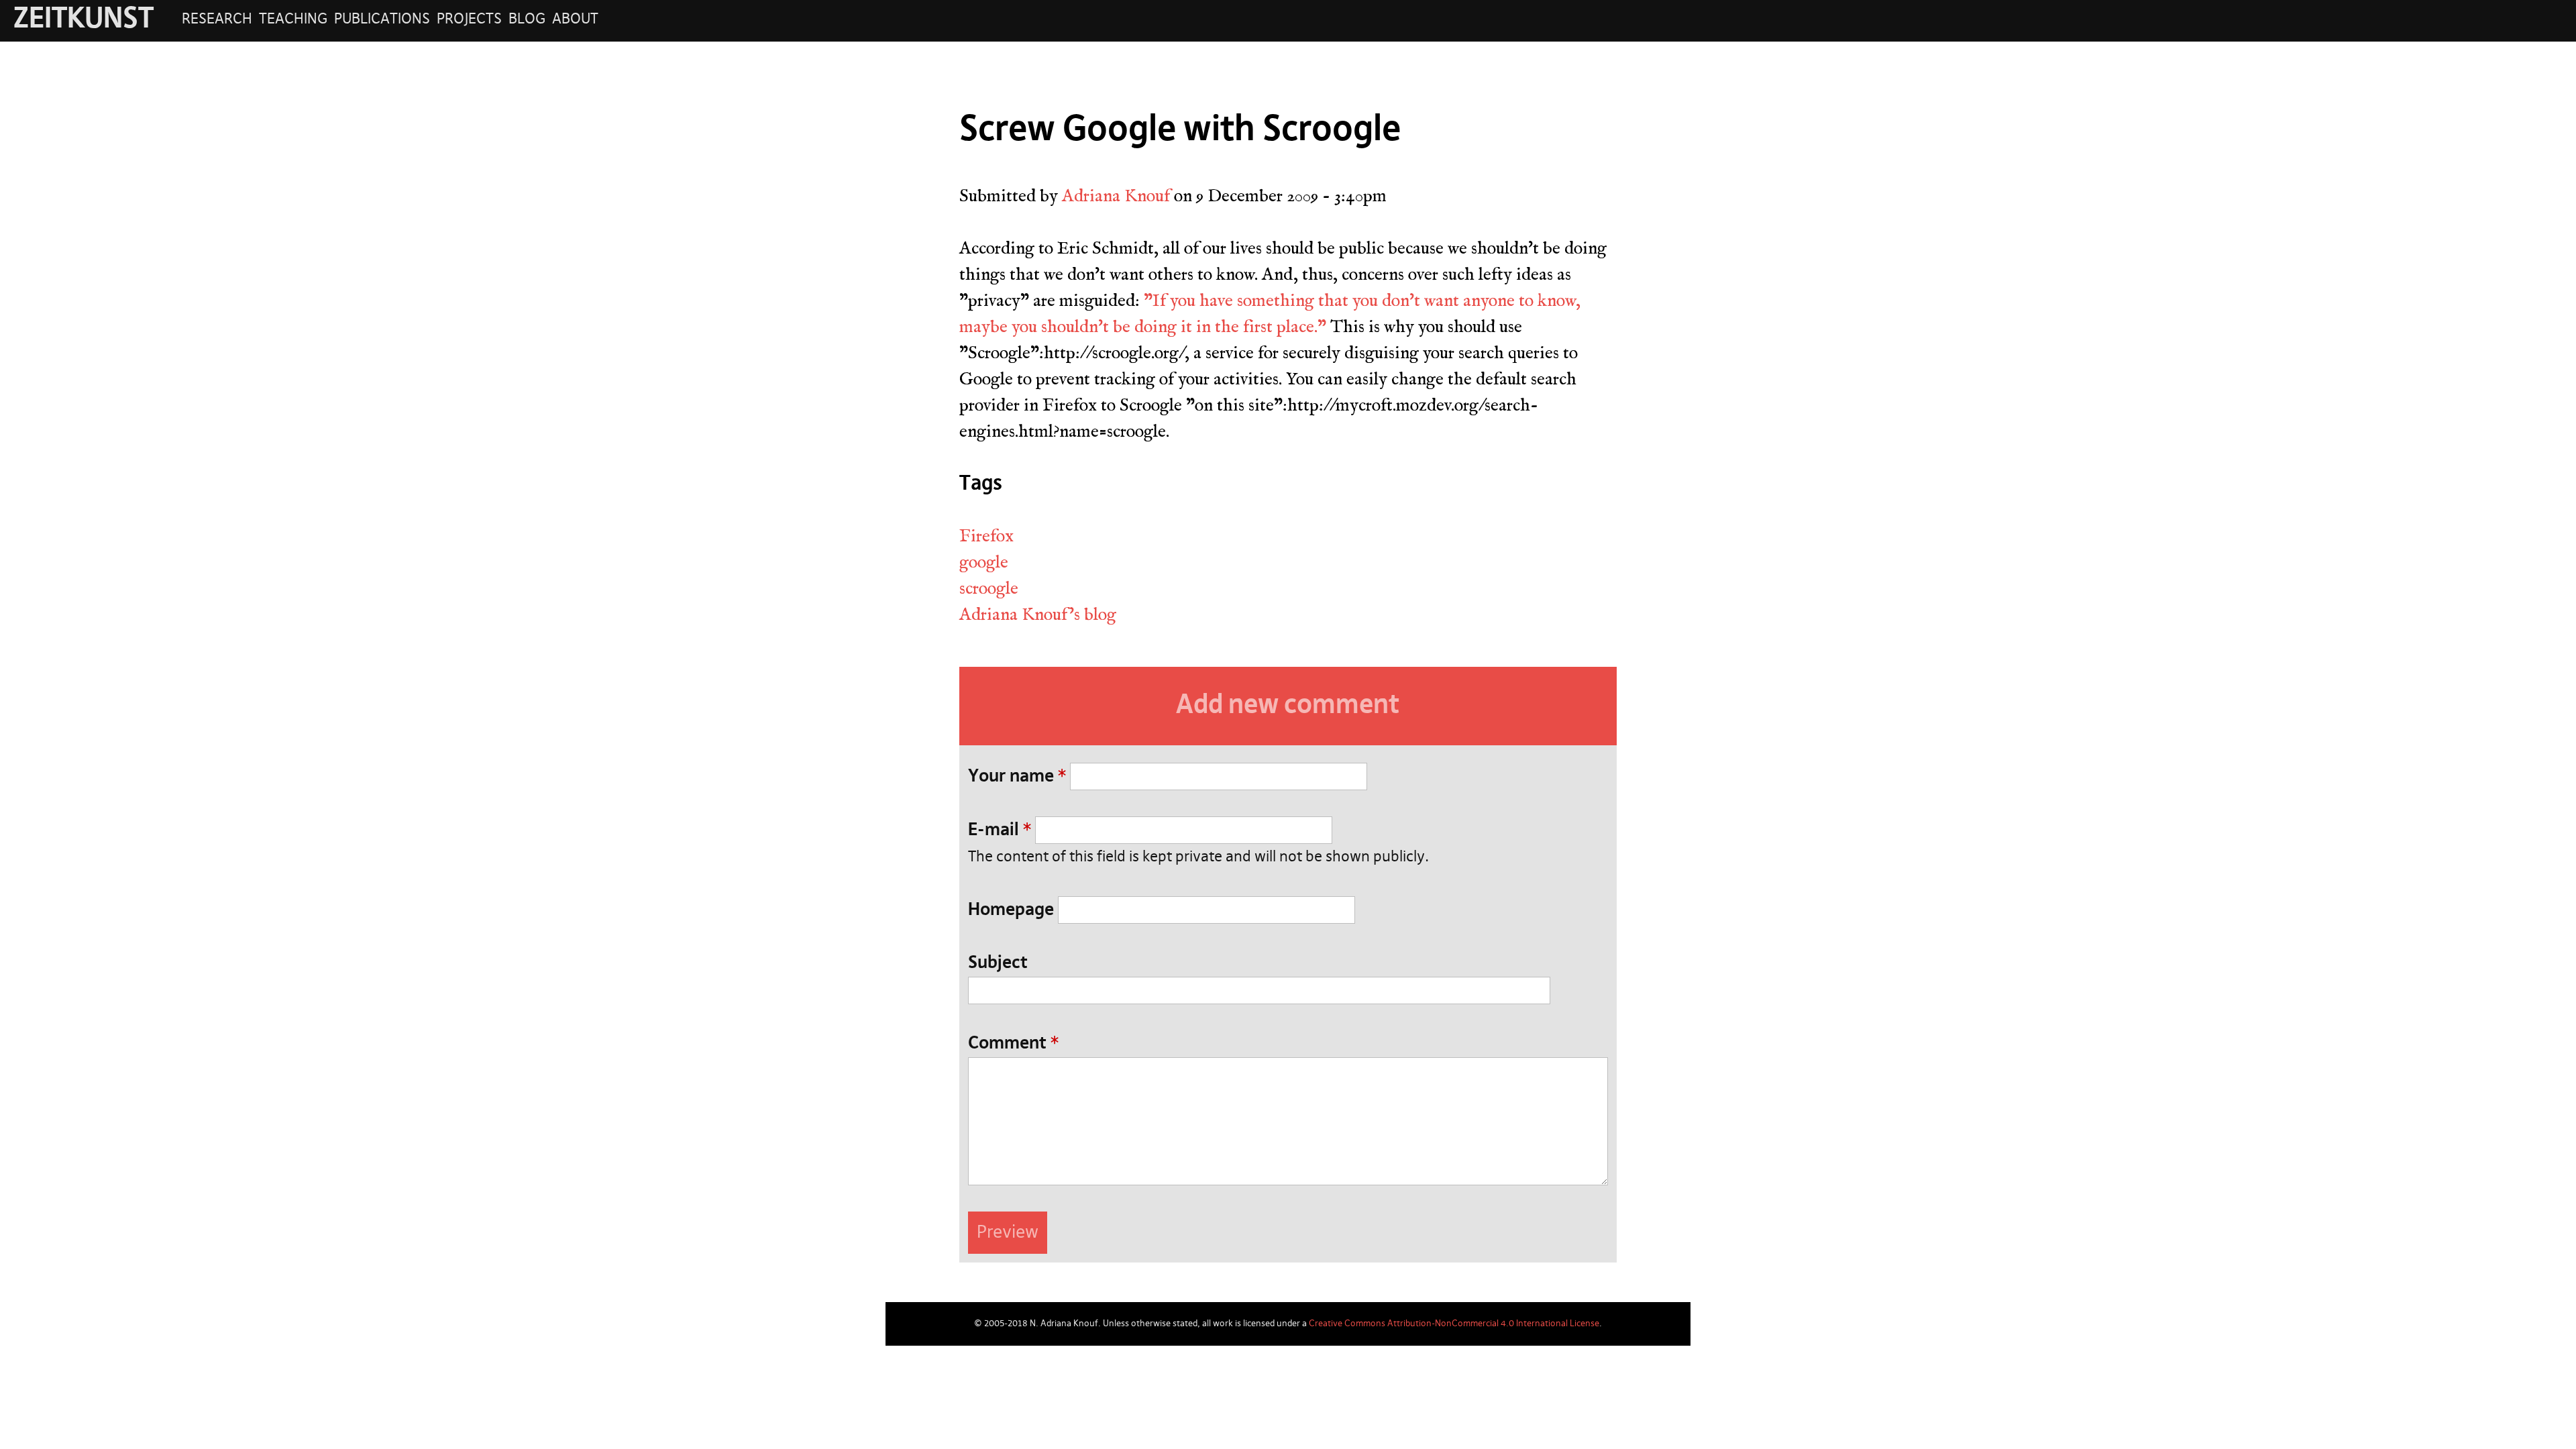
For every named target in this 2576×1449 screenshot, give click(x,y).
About (575, 19)
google (984, 562)
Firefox (986, 536)
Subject (998, 963)
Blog (527, 19)
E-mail (1000, 830)
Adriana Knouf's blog (1038, 614)
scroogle (989, 588)
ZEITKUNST (84, 20)
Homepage (1011, 910)
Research (217, 19)
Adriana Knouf (1116, 196)
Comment (1013, 1044)
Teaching (293, 19)
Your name (1017, 777)
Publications (382, 19)
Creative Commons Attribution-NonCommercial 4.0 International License (1454, 1324)
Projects (469, 19)
